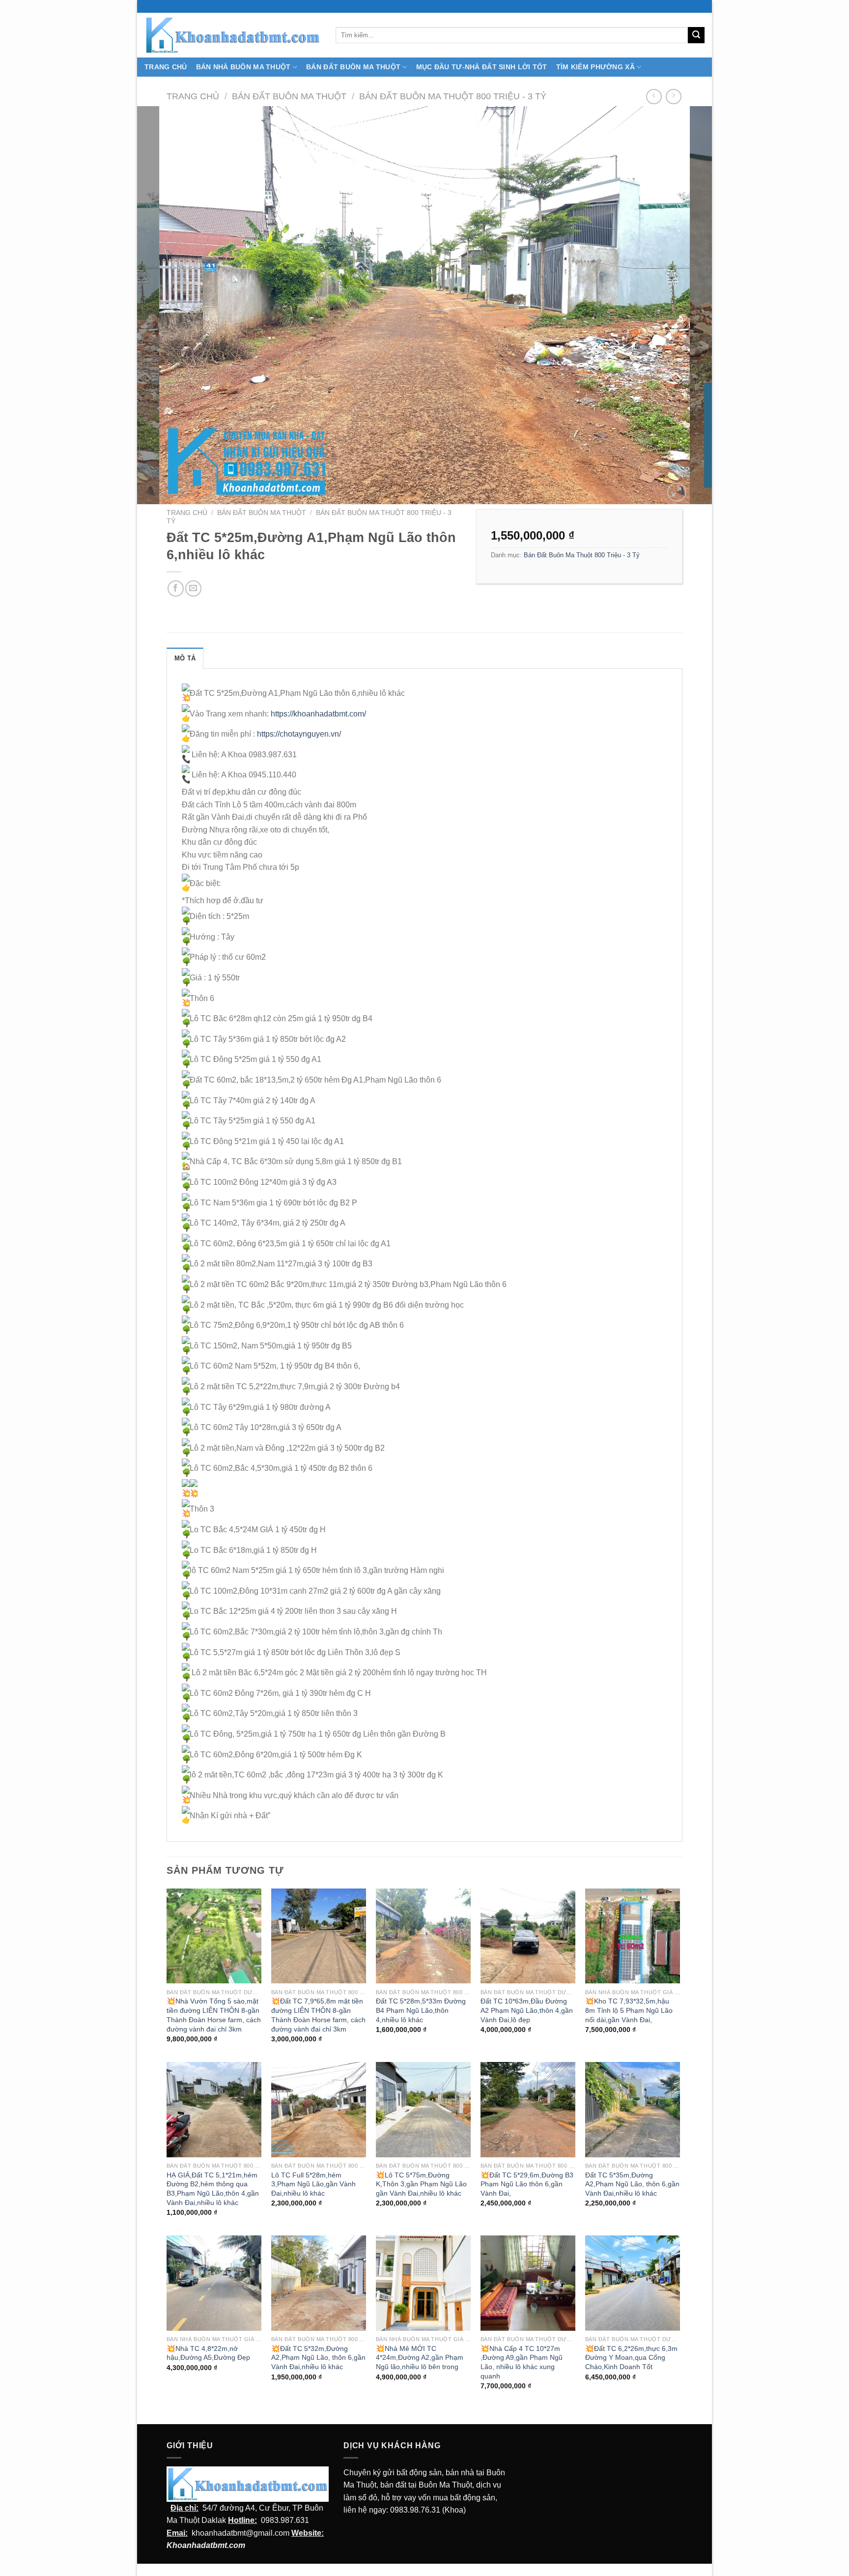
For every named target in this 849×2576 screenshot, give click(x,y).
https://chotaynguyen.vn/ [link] (299, 734)
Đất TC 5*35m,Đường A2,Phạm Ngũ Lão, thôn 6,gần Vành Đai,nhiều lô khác (632, 2184)
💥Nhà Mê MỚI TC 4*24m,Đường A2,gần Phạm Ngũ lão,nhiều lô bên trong (420, 2358)
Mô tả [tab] (185, 658)
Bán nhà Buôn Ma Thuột (243, 67)
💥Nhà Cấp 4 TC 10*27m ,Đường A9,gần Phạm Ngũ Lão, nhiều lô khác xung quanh (522, 2362)
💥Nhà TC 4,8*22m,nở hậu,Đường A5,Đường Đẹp (208, 2353)
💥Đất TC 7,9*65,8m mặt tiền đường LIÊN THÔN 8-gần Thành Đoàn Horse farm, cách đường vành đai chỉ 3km (318, 2015)
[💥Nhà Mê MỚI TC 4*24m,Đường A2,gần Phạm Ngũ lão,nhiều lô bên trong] (423, 2283)
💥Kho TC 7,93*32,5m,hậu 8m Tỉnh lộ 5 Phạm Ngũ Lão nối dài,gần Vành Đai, (629, 2010)
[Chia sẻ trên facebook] (176, 588)
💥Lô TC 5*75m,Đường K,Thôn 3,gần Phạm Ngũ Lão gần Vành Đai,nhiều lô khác (421, 2184)
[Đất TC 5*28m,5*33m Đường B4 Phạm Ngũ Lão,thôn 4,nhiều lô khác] (423, 1936)
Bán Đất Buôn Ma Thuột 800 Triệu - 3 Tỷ (453, 96)
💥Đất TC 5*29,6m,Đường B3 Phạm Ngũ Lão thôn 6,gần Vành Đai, (527, 2184)
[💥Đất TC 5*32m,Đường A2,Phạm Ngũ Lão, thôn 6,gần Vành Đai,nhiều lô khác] (319, 2283)
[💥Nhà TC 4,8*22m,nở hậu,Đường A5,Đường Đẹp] (214, 2283)
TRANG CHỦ (166, 67)
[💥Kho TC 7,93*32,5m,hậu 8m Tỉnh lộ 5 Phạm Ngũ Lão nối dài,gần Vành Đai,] (633, 1936)
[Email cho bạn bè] (193, 588)
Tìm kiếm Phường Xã (595, 67)
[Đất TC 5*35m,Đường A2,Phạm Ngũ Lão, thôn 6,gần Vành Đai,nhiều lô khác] (633, 2109)
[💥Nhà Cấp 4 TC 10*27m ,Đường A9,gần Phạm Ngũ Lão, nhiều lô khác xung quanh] (528, 2283)
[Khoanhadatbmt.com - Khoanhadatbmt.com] (233, 35)
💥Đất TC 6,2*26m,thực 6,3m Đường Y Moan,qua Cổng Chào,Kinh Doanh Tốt (631, 2358)
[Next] (688, 305)
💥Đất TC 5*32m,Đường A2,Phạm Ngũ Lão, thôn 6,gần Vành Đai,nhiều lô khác (318, 2358)
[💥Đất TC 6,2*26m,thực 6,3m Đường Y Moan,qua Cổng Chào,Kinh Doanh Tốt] (633, 2283)
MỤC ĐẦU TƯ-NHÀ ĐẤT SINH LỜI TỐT (482, 67)
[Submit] (696, 35)
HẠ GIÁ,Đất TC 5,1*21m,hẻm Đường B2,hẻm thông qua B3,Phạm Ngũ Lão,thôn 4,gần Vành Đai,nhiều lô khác (213, 2189)
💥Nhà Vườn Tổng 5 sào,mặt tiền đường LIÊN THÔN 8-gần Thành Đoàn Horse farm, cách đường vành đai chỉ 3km (214, 2015)
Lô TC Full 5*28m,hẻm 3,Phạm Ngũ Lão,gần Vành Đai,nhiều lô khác (313, 2184)
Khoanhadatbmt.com (206, 2545)
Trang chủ (193, 96)
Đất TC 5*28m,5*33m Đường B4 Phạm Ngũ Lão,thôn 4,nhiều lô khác (421, 2010)
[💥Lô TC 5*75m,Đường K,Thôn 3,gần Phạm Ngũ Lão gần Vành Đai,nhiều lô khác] (423, 2109)
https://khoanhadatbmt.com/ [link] (318, 714)
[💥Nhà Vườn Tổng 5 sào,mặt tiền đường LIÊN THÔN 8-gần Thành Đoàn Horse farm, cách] (214, 1936)
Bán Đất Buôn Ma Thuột (353, 67)
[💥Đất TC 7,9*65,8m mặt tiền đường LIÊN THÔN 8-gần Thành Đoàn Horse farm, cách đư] (319, 1936)
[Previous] (161, 305)
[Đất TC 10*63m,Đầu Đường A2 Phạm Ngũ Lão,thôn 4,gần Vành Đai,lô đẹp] (528, 1936)
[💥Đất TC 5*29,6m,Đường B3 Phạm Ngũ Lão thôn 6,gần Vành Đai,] (528, 2109)
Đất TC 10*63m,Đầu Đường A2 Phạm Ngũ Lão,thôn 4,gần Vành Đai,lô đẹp (527, 2010)
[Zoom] (677, 492)
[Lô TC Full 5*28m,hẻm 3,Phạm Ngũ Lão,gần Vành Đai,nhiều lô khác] (319, 2109)
